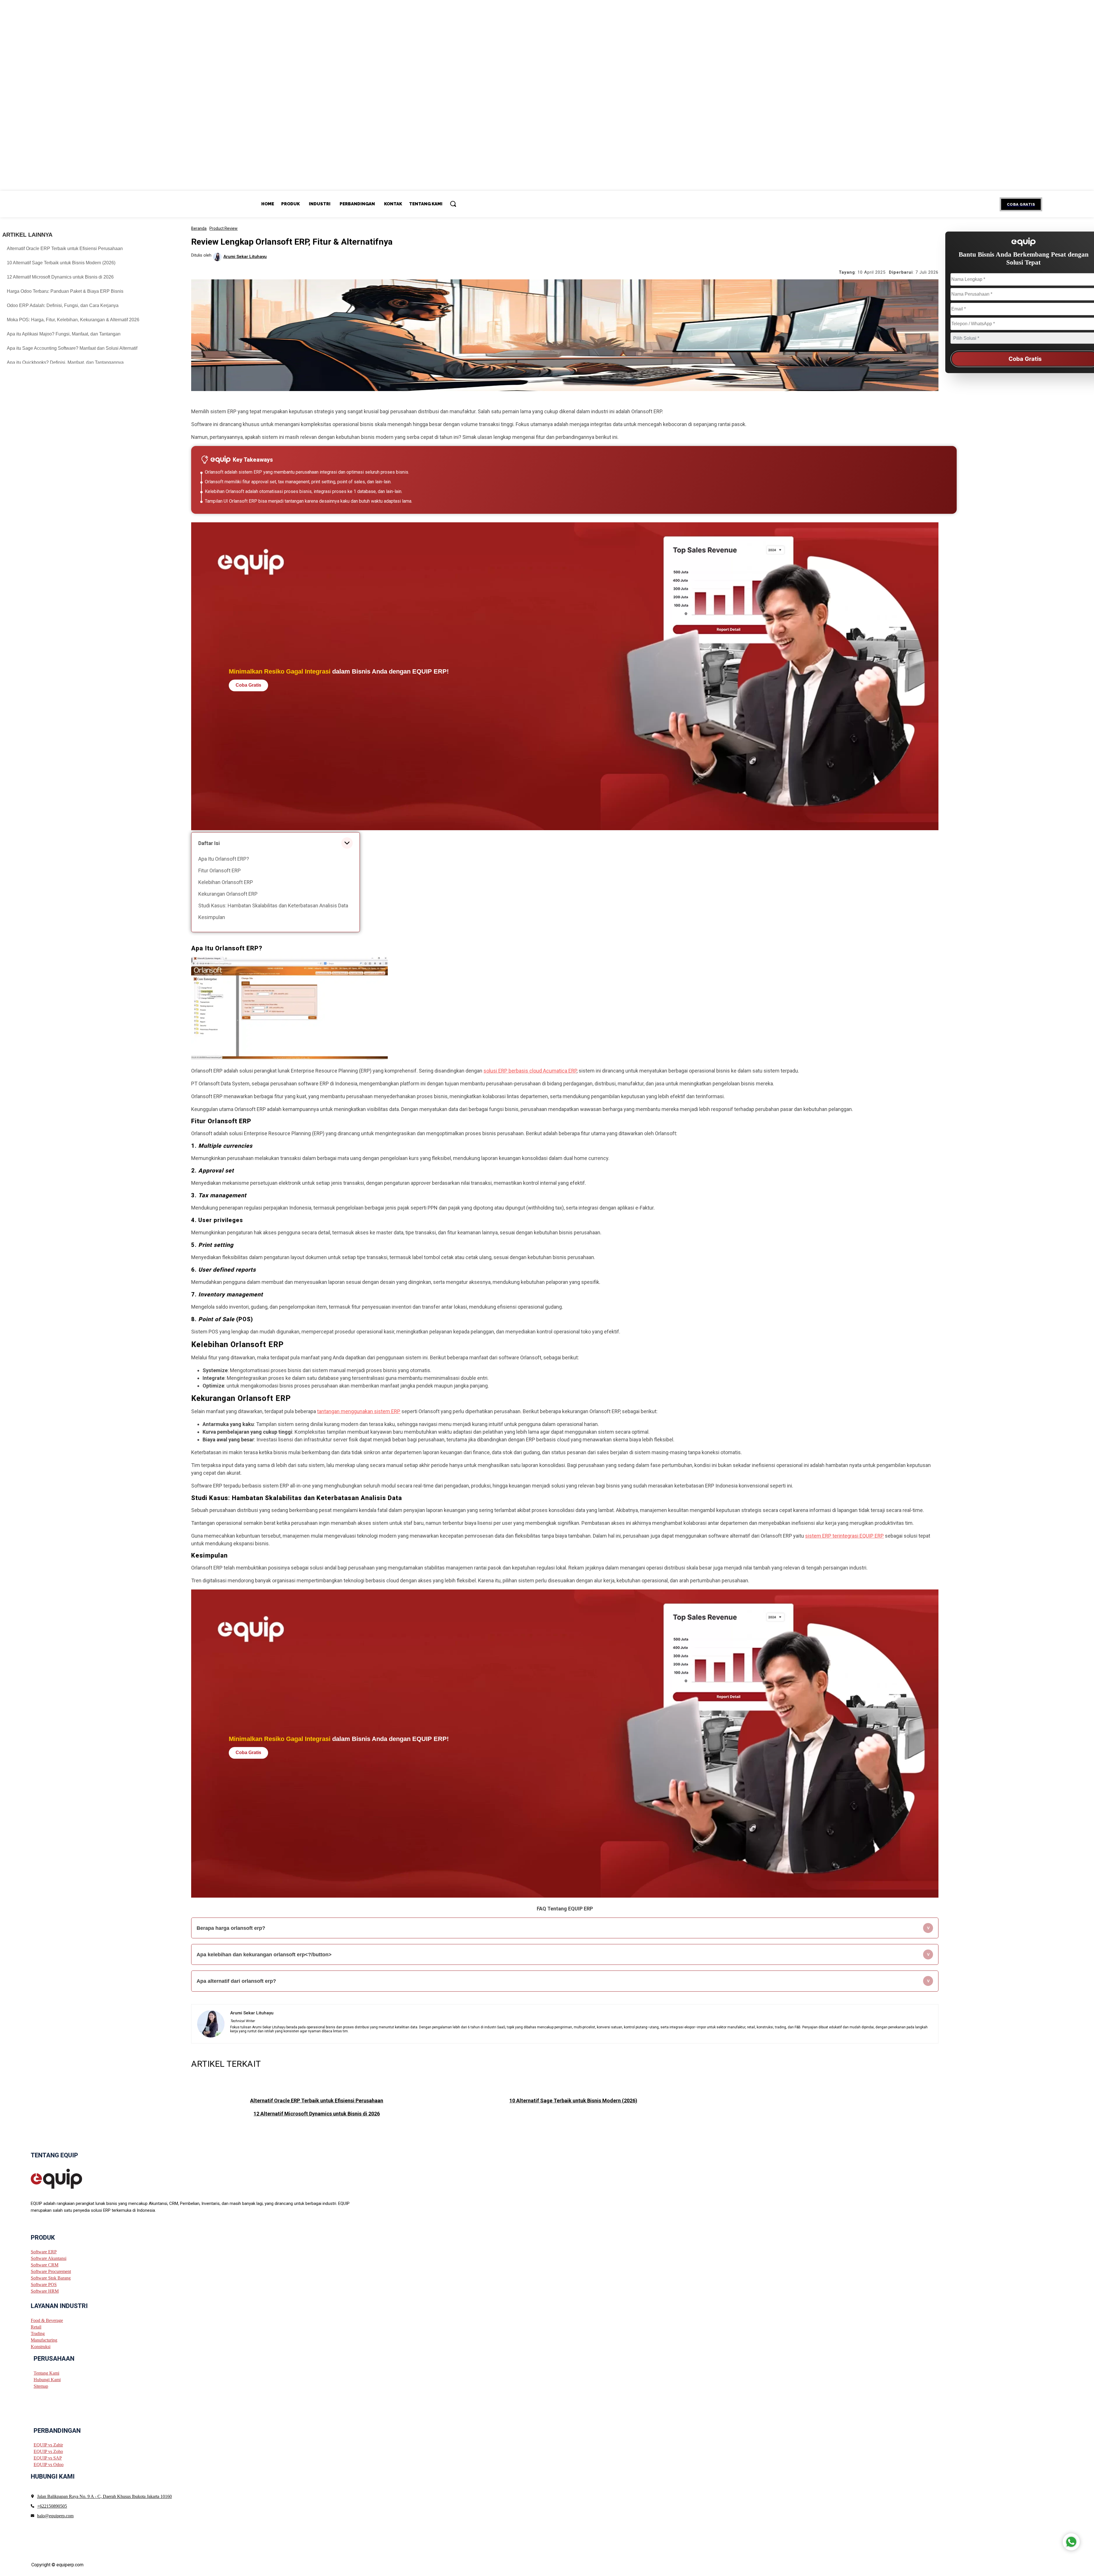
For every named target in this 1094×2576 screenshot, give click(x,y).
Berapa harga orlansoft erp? (231, 1928)
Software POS (44, 2285)
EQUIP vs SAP (48, 2458)
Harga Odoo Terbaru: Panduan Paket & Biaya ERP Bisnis (65, 291)
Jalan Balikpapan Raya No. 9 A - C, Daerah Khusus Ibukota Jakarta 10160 (104, 2496)
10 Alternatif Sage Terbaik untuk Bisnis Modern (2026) (61, 263)
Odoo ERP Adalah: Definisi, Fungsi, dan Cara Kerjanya (63, 305)
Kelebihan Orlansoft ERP (226, 882)
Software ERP (44, 2252)
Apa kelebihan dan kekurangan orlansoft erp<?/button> (264, 1955)
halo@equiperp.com (55, 2516)
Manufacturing (44, 2340)
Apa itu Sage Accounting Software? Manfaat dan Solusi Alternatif (72, 348)
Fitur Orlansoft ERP (220, 870)
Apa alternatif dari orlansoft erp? (236, 1981)
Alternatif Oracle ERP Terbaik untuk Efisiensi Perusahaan (65, 248)
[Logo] (56, 2178)
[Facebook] (33, 2225)
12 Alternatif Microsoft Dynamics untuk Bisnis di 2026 (60, 277)
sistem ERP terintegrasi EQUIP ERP (844, 1536)
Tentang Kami (46, 2373)
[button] (453, 204)
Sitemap (41, 2386)
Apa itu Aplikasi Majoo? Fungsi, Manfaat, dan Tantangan (64, 334)
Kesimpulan (212, 917)
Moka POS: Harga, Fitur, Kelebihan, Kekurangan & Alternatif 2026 (73, 320)
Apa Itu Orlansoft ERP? (224, 859)
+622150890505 (52, 2506)
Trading (38, 2333)
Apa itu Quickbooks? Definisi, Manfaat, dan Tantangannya (65, 362)
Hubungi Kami (47, 2379)
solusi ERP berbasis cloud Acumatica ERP (530, 1071)
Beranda (199, 228)
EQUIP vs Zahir (48, 2445)
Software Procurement (51, 2271)
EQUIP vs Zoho (48, 2451)
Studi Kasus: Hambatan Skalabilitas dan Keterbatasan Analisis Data (273, 906)
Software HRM (45, 2291)
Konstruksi (41, 2347)
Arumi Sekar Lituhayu (245, 257)
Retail (36, 2327)
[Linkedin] (54, 2225)
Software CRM (45, 2265)
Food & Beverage (47, 2320)
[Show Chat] (1071, 2542)
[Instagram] (43, 2225)
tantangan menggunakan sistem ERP (359, 1411)
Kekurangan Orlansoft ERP (228, 894)
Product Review (224, 228)
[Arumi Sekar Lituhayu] (218, 257)
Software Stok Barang (51, 2278)
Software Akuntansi (49, 2258)
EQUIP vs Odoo (49, 2465)
